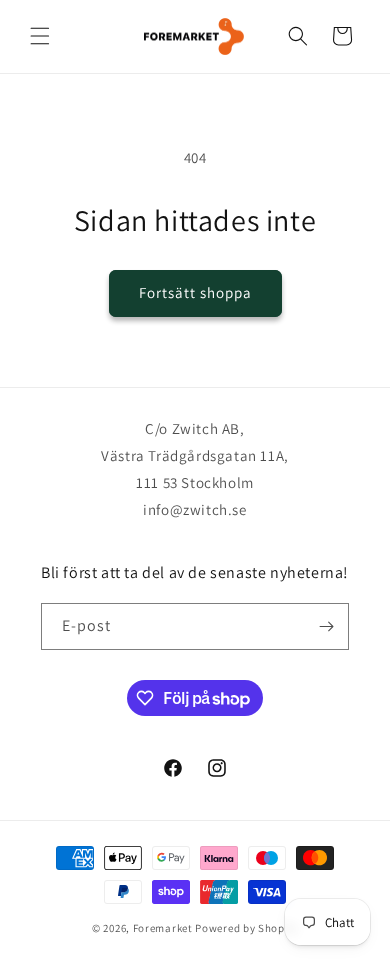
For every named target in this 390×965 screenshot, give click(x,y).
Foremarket (163, 928)
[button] (40, 36)
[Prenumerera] (326, 626)
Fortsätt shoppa (195, 292)
